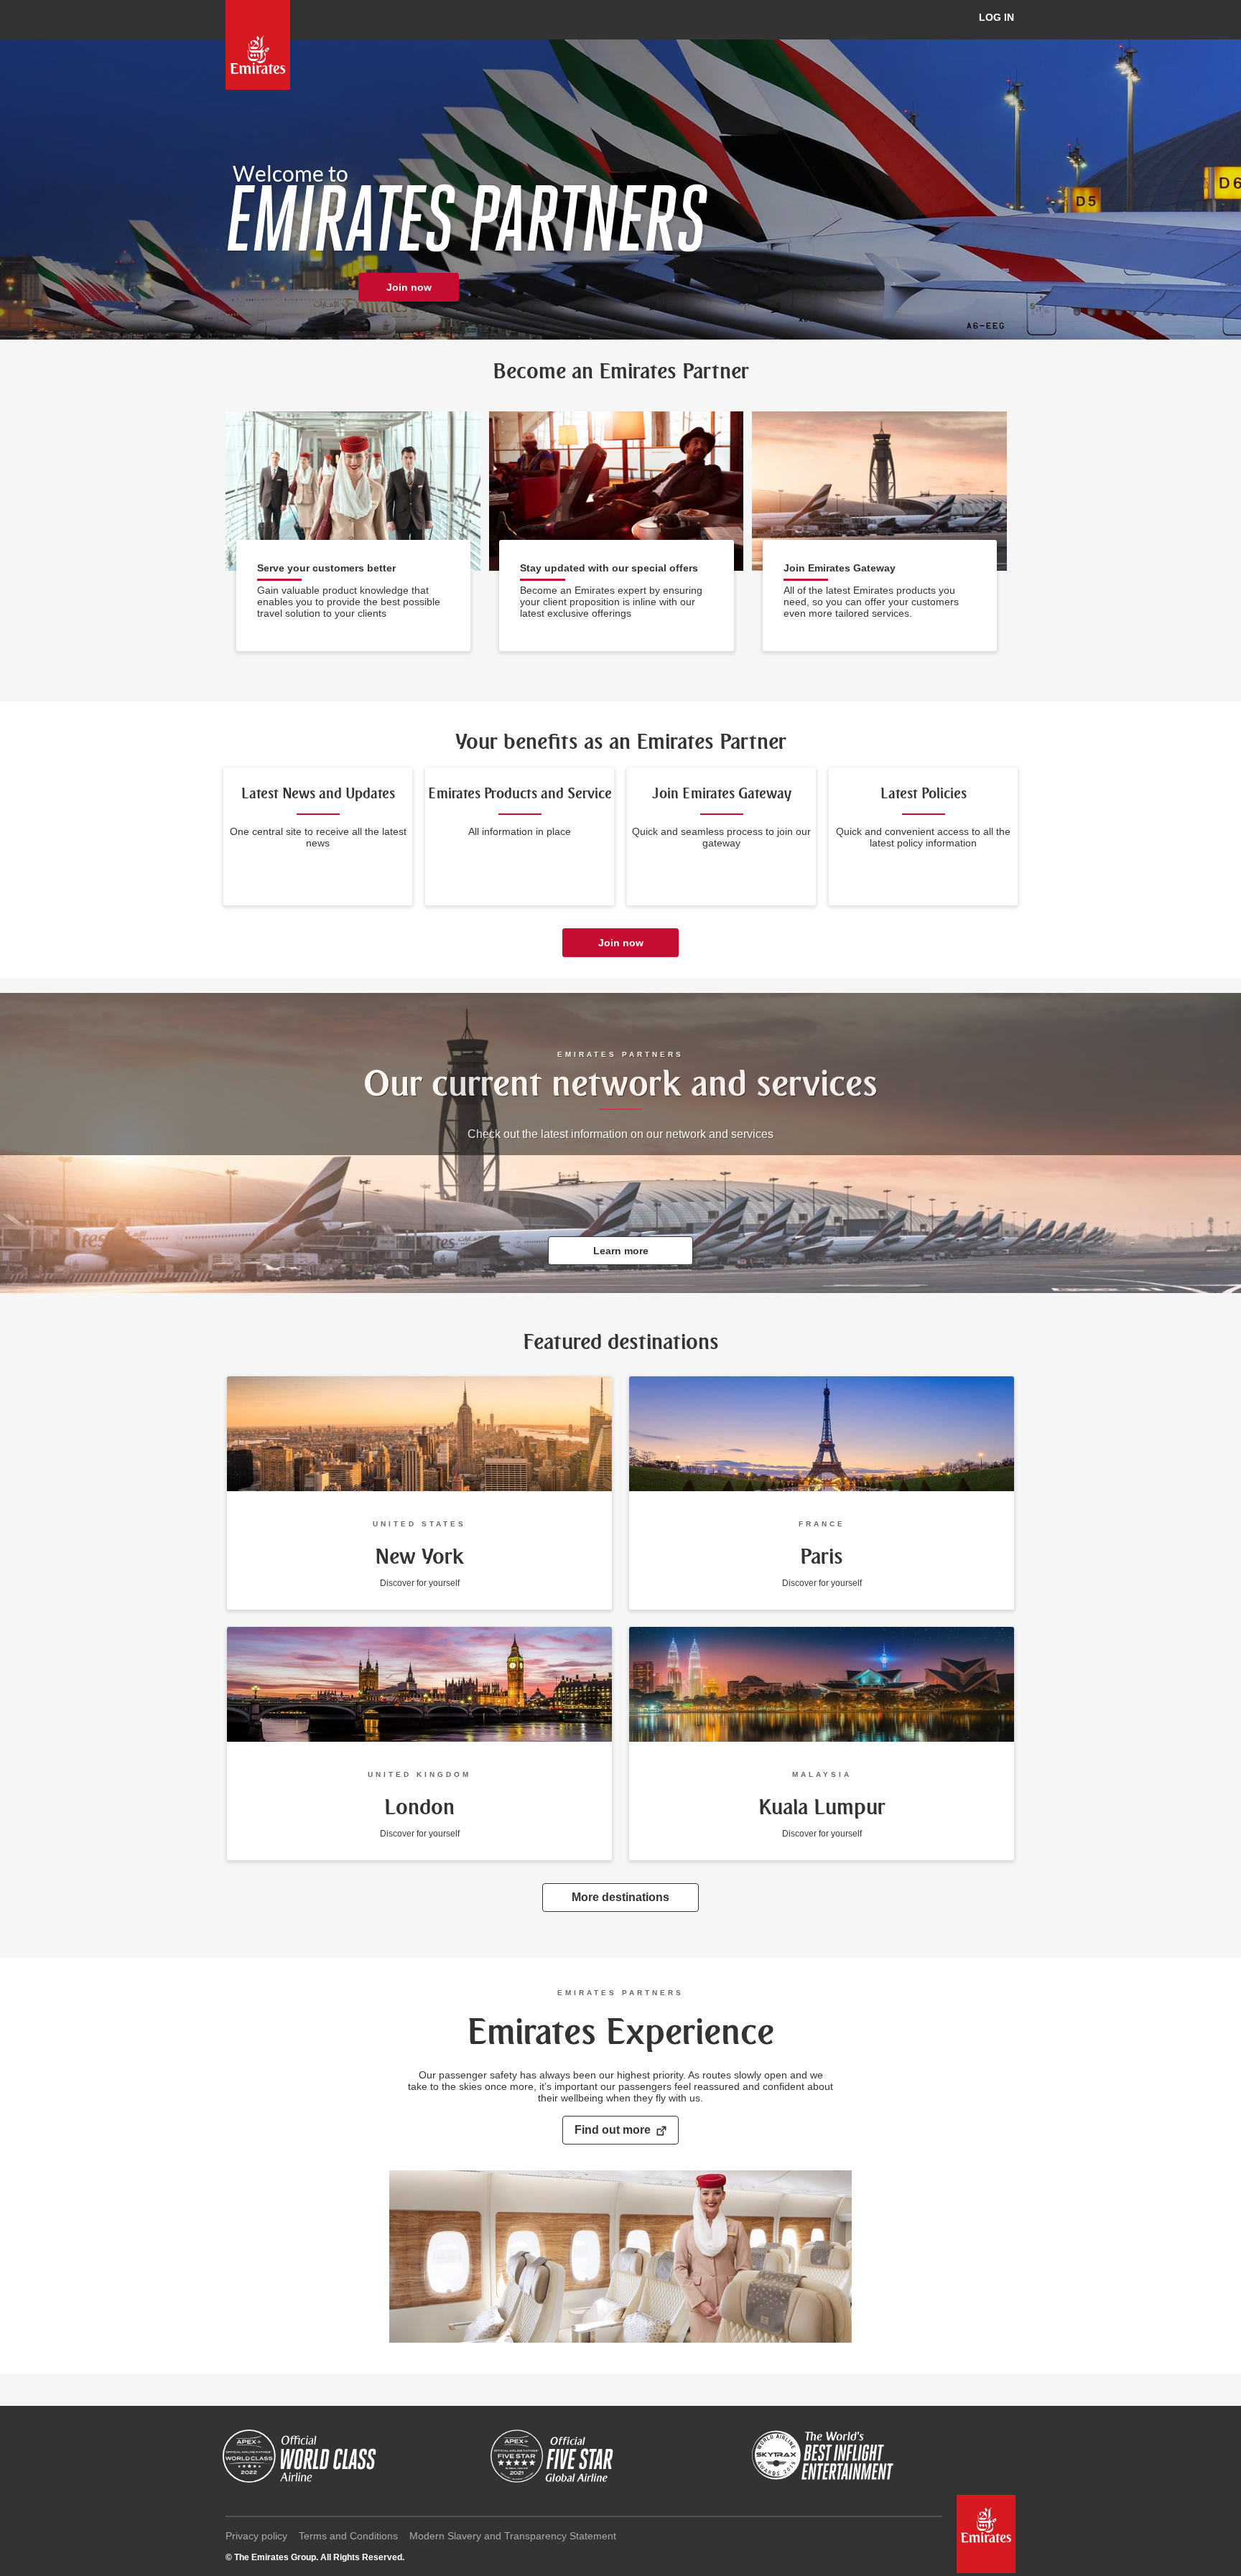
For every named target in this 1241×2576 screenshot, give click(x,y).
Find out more (613, 2130)
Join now (409, 287)
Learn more (621, 1251)
